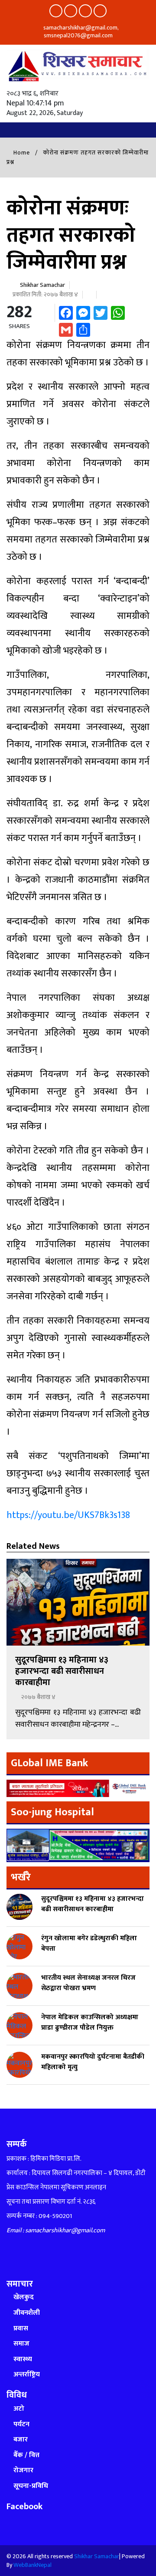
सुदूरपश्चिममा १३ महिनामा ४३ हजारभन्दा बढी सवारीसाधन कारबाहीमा (62, 1671)
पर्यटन (21, 2424)
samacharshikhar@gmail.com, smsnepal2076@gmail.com (80, 31)
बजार (21, 2440)
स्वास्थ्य (23, 2359)
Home (21, 153)
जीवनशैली (27, 2313)
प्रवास (21, 2328)
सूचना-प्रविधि (31, 2486)
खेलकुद (24, 2297)
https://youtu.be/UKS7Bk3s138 (68, 1515)
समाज (21, 2344)
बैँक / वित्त (26, 2455)
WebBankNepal (32, 2565)
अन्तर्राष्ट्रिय (27, 2374)
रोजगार (23, 2470)
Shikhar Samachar (42, 285)
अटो (19, 2409)
